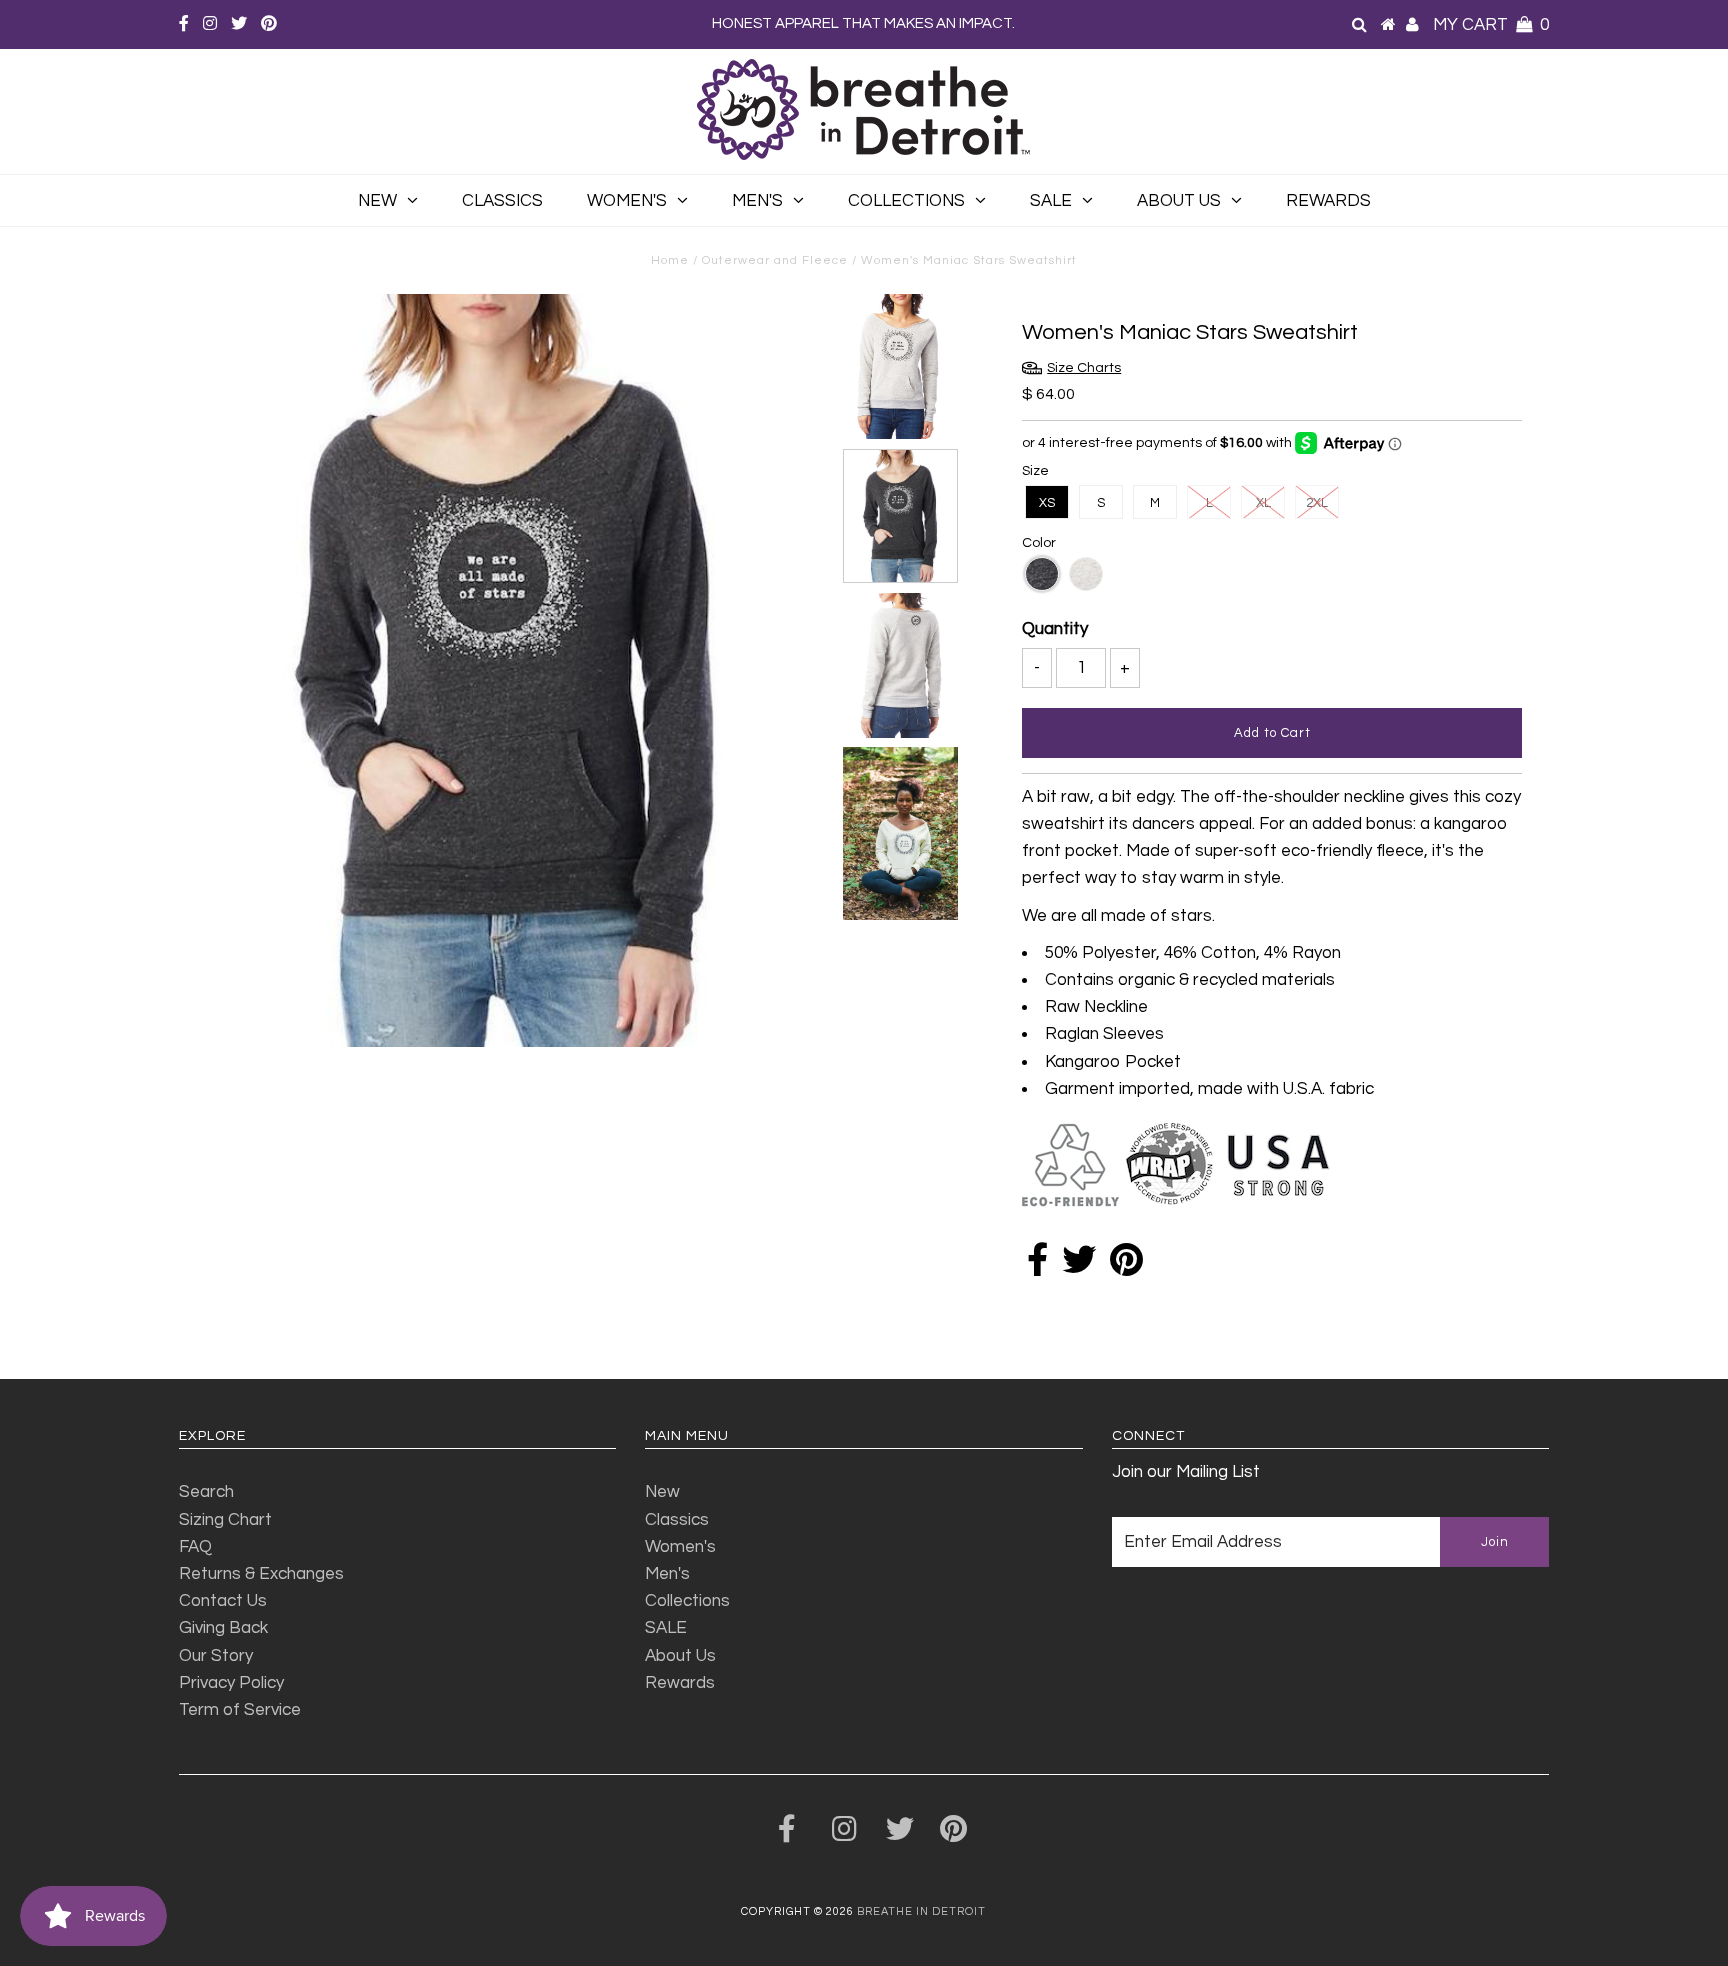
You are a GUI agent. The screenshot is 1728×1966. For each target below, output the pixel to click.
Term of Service (240, 1710)
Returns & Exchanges (261, 1574)
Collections (906, 201)
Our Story (216, 1656)
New (377, 201)
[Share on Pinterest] (1126, 1267)
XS (1047, 503)
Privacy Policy (231, 1683)
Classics (502, 201)
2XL (1317, 503)
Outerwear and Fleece (775, 260)
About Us (1179, 201)
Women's (627, 201)
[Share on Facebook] (1037, 1267)
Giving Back (223, 1628)
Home (670, 260)
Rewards (1328, 201)
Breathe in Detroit (921, 1911)
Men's (757, 201)
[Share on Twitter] (1079, 1267)
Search (206, 1492)
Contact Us (223, 1601)
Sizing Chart (225, 1520)
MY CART (1491, 25)
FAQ (195, 1547)
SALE (1051, 201)
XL (1263, 503)
